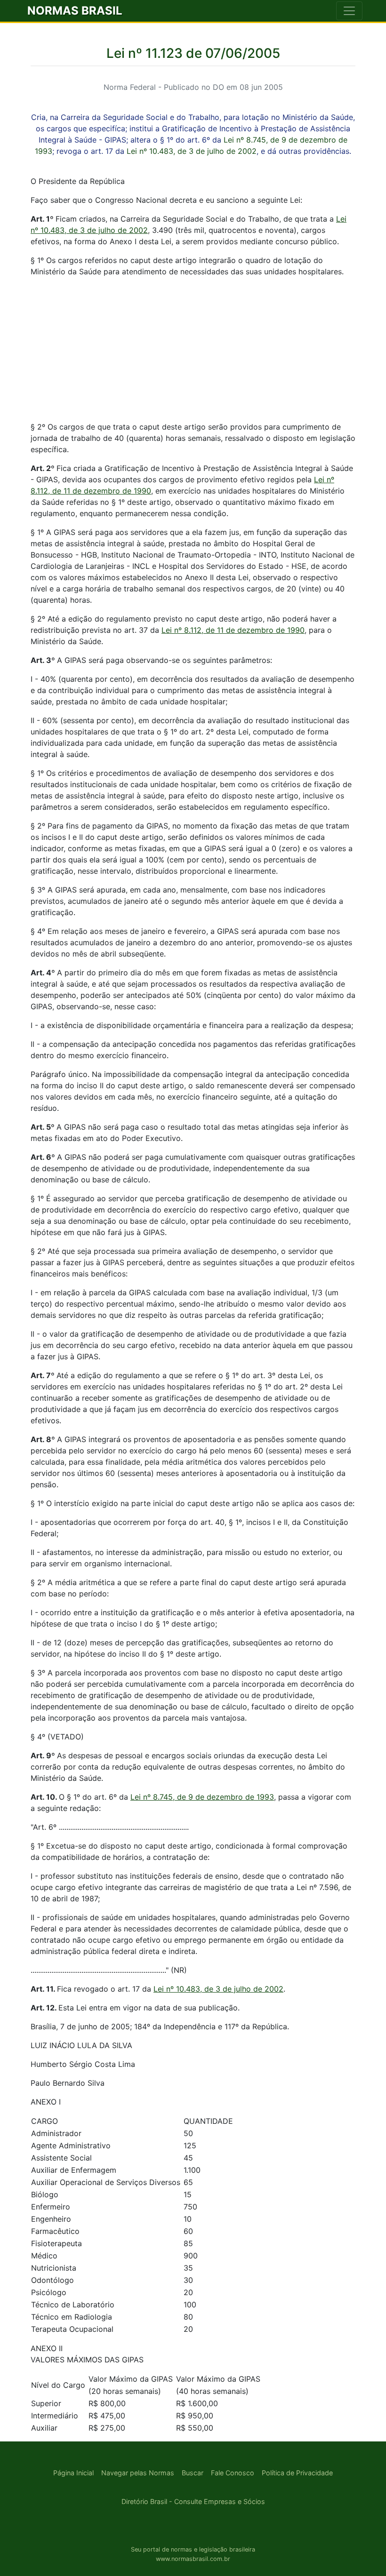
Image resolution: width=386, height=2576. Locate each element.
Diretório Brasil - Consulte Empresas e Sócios (193, 2501)
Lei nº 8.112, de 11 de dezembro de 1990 (233, 630)
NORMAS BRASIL (75, 11)
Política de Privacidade (297, 2473)
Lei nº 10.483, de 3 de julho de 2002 (192, 151)
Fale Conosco (233, 2473)
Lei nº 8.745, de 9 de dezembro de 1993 (202, 1797)
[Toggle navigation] (349, 11)
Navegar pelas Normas (138, 2473)
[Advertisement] (193, 351)
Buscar (193, 2473)
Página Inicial (73, 2473)
